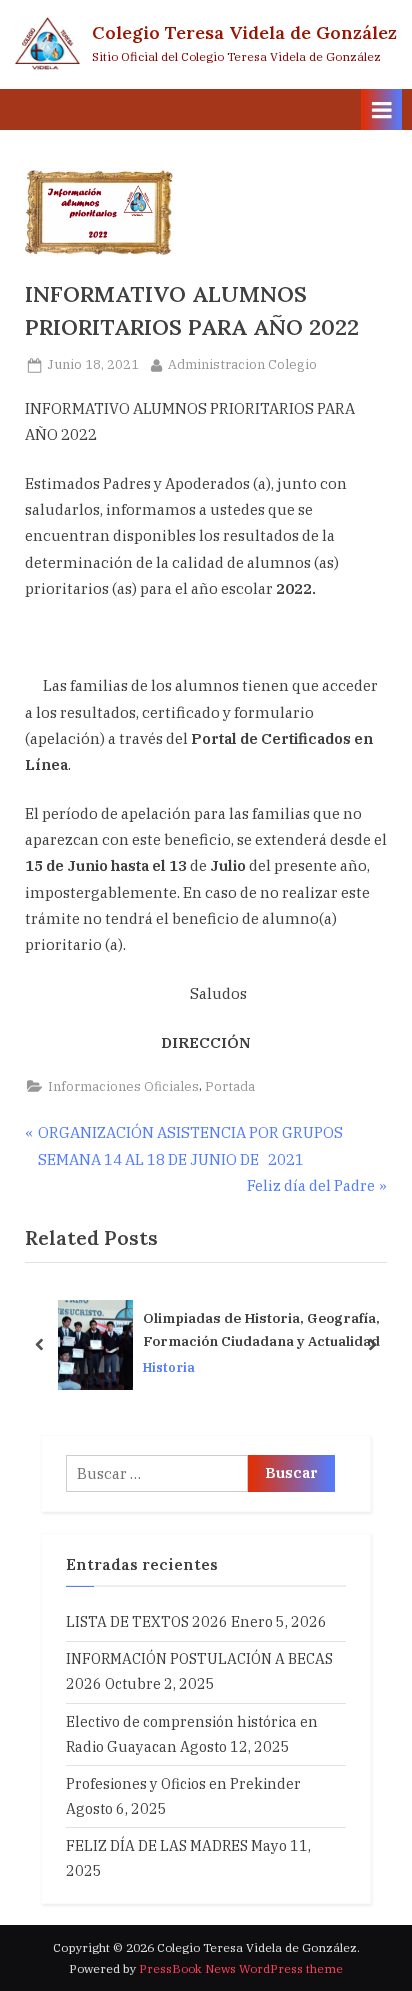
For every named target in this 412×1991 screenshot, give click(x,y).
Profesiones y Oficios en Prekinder (183, 1783)
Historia (169, 1367)
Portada (230, 1086)
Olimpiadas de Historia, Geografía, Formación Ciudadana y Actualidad (261, 1330)
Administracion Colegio (242, 364)
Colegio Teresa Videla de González (244, 32)
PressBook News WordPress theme (241, 1968)
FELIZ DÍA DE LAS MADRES (157, 1845)
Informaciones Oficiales (123, 1086)
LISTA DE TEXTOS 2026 (147, 1621)
